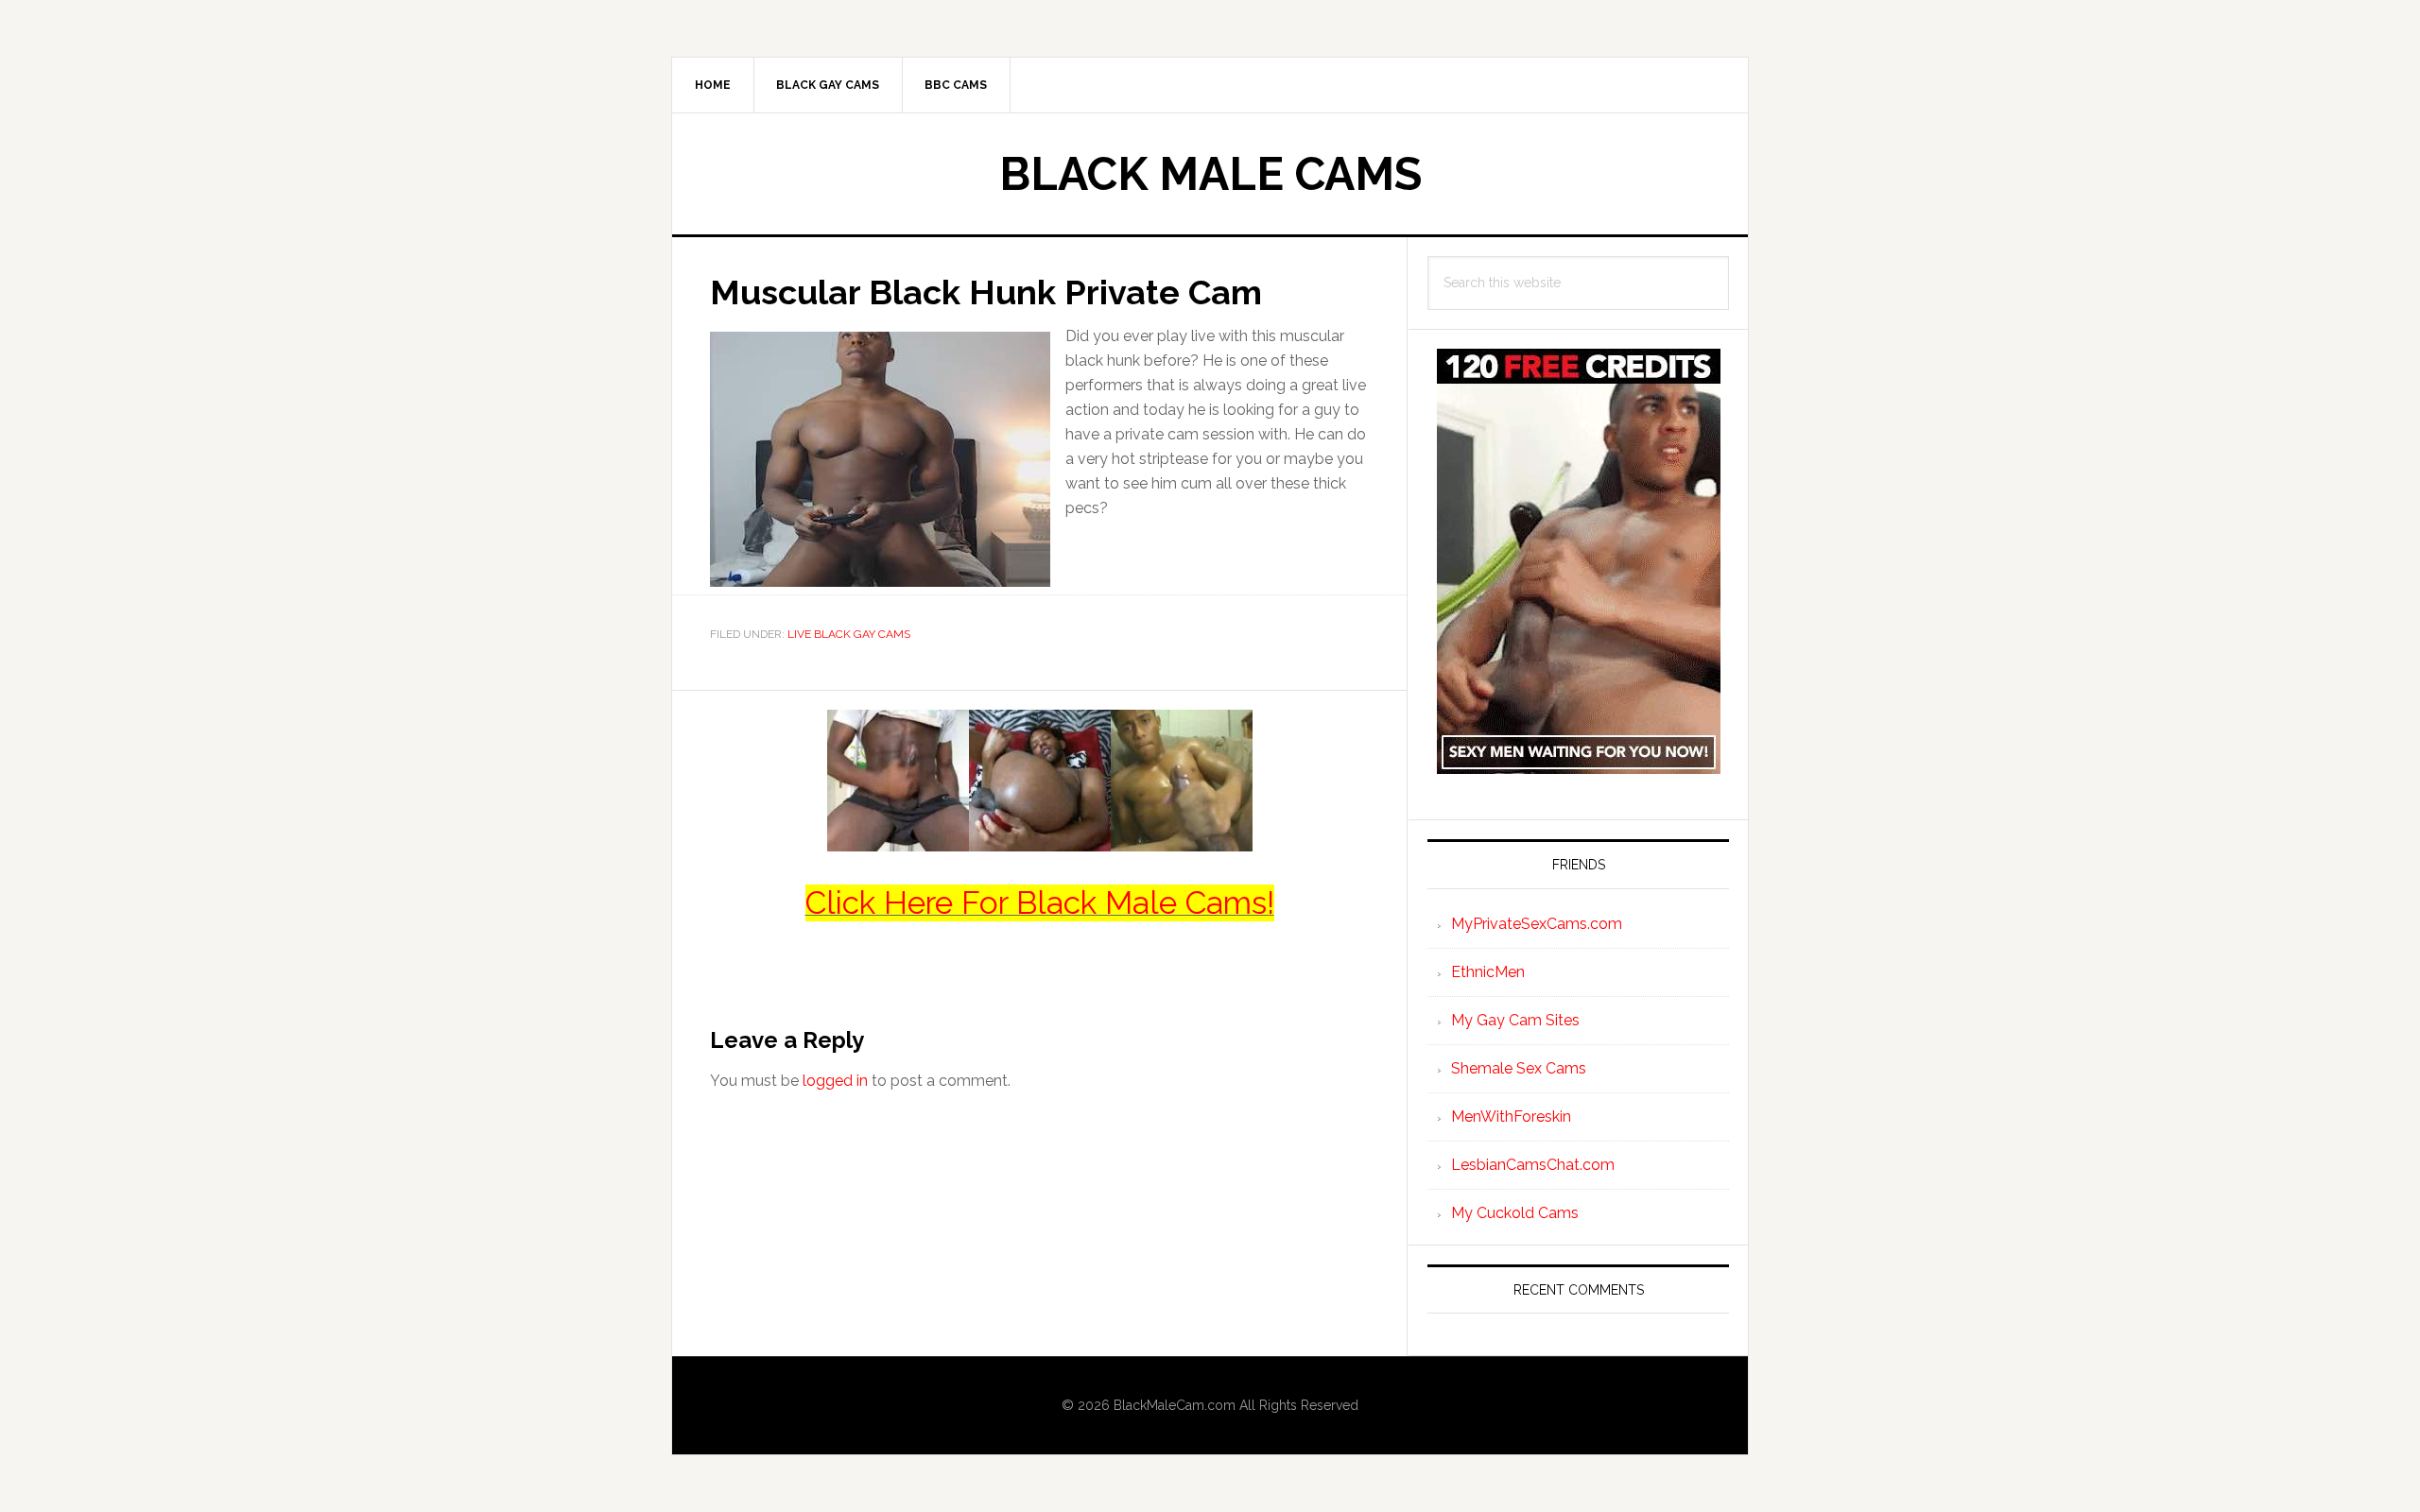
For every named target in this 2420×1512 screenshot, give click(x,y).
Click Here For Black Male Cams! (1040, 903)
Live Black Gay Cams (849, 634)
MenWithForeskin (1511, 1117)
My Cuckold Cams (1515, 1213)
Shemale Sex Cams (1519, 1068)
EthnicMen (1488, 972)
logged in (835, 1081)
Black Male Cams (1210, 174)
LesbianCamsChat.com (1533, 1165)
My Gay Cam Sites (1515, 1020)
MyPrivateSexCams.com (1537, 924)
